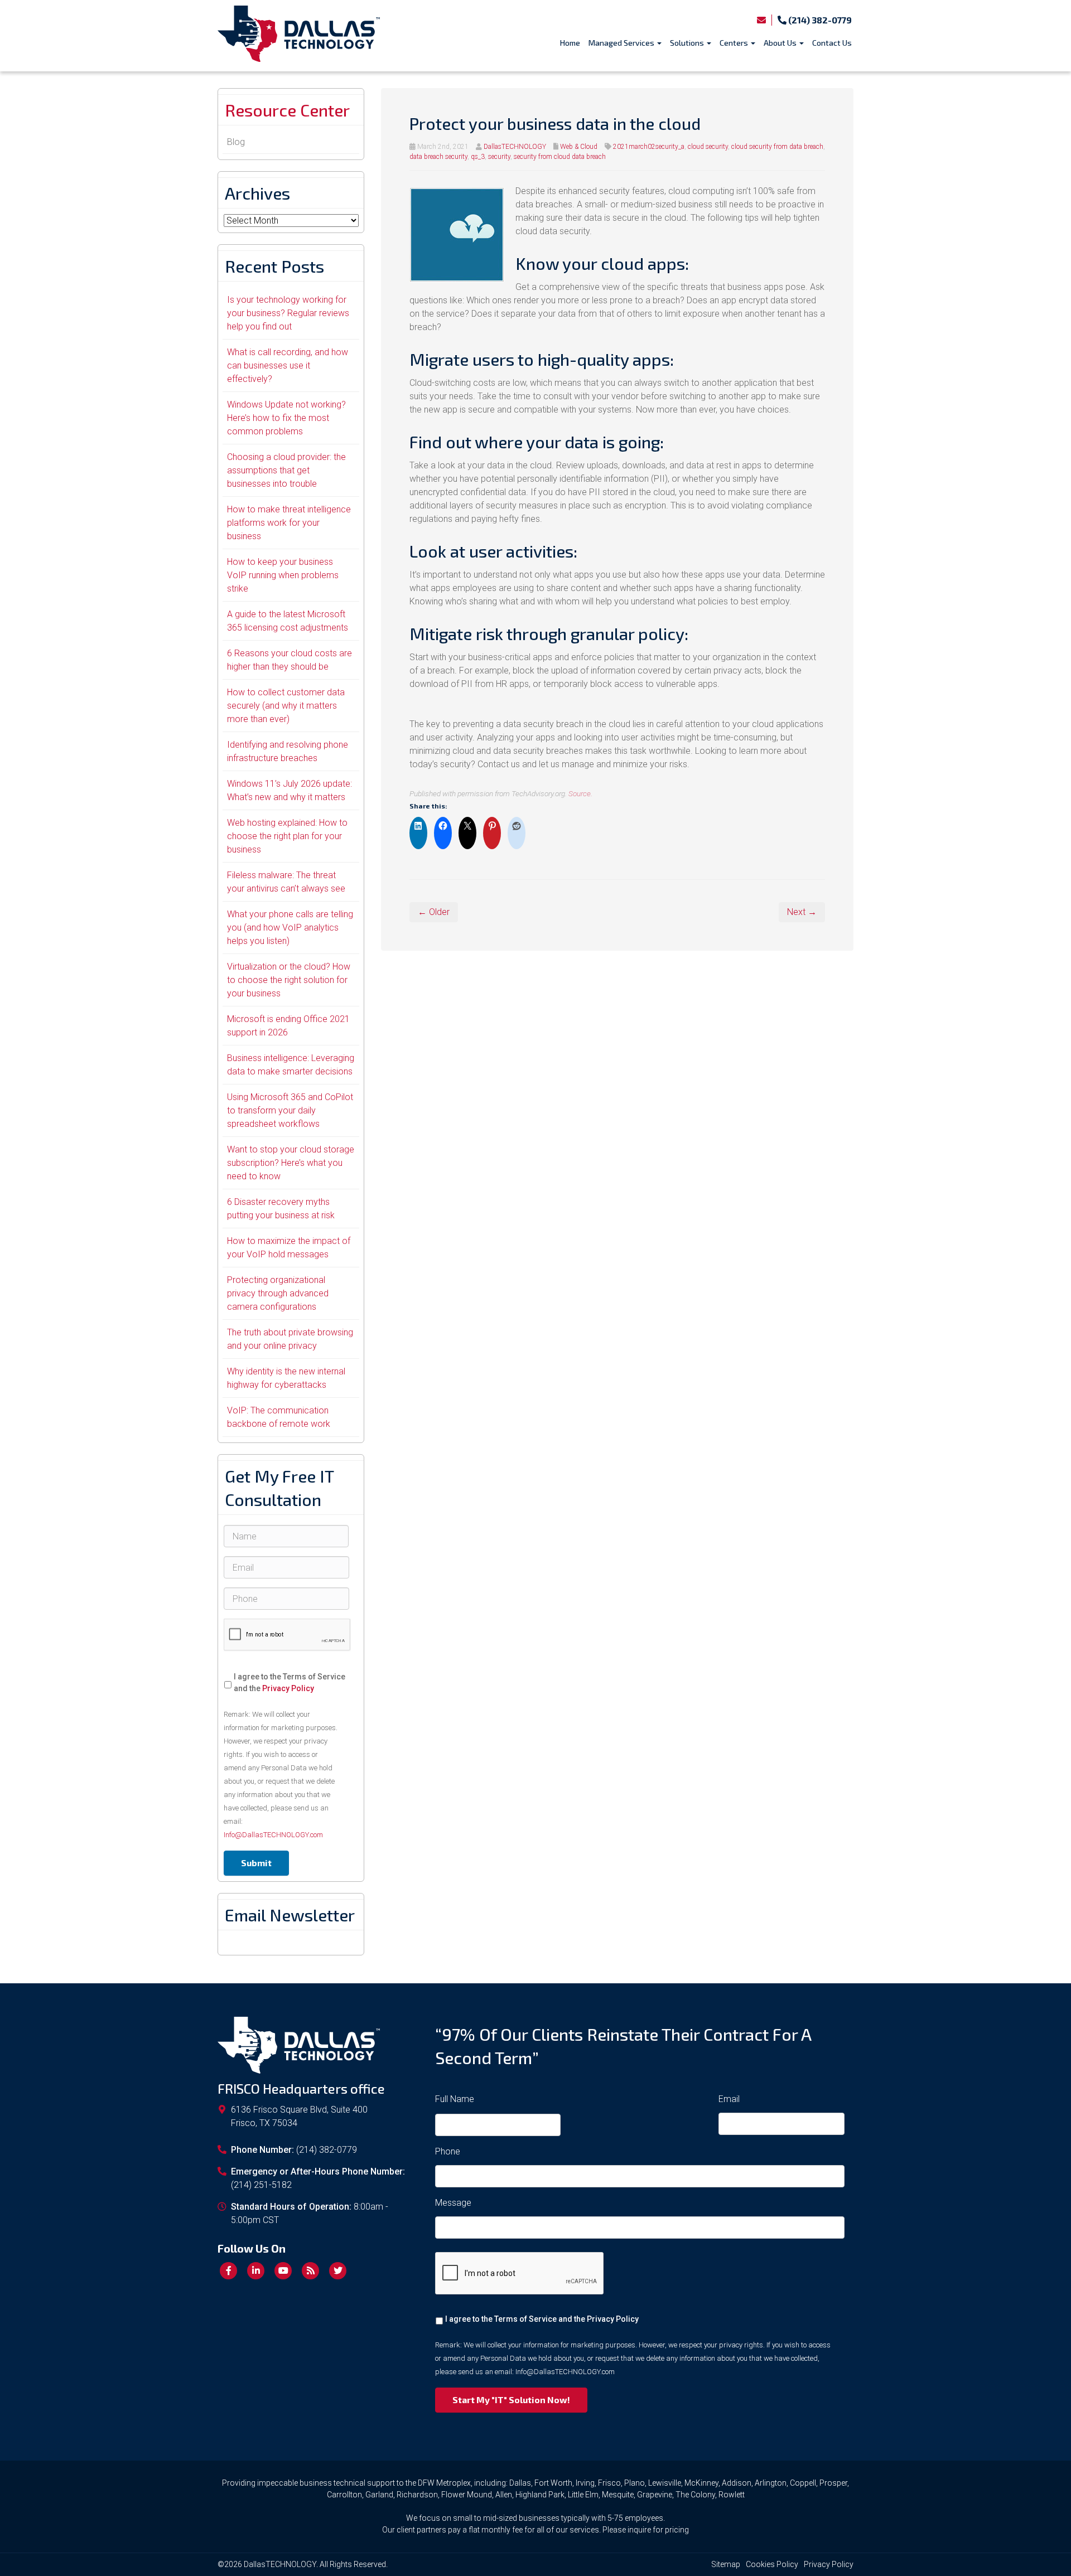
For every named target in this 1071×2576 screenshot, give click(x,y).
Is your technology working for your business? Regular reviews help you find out (288, 313)
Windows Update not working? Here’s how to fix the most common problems (286, 418)
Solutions (688, 43)
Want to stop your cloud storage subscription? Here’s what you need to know (291, 1163)
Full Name (455, 2099)
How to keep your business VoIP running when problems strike (283, 575)
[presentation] (287, 1635)
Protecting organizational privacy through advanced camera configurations (278, 1293)
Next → (802, 912)
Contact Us (832, 43)
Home (570, 43)
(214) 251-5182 (261, 2185)
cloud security (708, 147)
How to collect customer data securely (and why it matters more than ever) (286, 706)
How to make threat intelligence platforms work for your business (289, 523)
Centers (735, 43)
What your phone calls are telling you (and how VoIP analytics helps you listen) (290, 928)
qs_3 (478, 157)
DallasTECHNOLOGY (515, 147)
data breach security (438, 157)
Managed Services (622, 43)
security (499, 157)
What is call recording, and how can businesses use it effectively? (288, 365)
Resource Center (287, 110)
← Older (434, 912)
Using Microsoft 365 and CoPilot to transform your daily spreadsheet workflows (290, 1110)
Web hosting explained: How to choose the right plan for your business (287, 836)
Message (453, 2203)
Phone (448, 2151)
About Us (781, 43)
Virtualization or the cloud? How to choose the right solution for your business (289, 980)
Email (729, 2099)
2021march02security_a (649, 147)
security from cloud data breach (560, 157)
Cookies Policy (772, 2564)
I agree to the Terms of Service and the (290, 1682)
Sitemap (726, 2564)
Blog (236, 142)
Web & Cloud (579, 147)
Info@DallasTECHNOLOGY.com (273, 1835)
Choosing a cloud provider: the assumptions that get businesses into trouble (286, 470)
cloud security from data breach (777, 147)
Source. (580, 793)
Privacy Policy (288, 1688)
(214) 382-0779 (819, 20)
